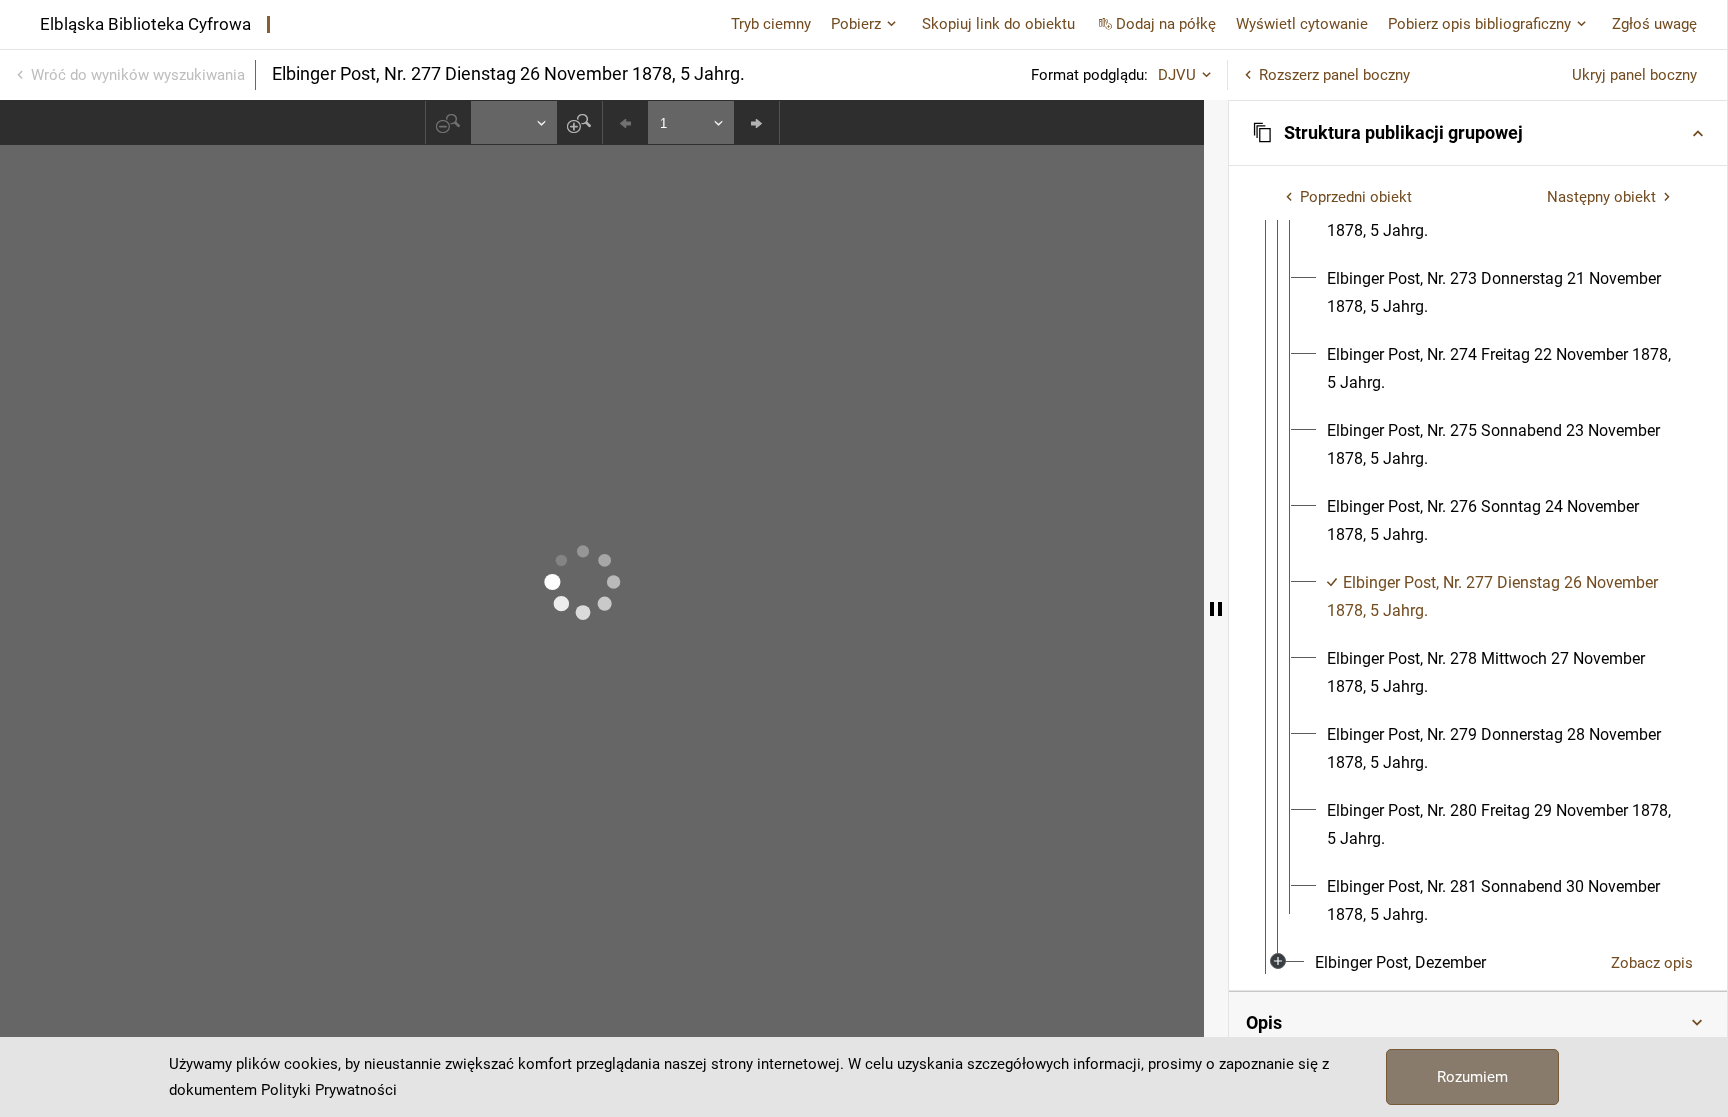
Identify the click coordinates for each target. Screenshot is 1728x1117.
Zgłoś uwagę (1654, 24)
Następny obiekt (1601, 197)
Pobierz (856, 24)
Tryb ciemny (771, 24)
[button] (1478, 133)
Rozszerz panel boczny (1334, 75)
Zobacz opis (1652, 963)
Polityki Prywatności (329, 1090)
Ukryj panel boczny (1634, 75)
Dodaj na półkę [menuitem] (1166, 24)
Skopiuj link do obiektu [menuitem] (998, 24)
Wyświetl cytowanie (1302, 24)
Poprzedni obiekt (1356, 197)
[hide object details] (1216, 608)
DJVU (1177, 75)
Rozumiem (1472, 1077)
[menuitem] (1502, 293)
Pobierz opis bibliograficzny (1479, 24)
